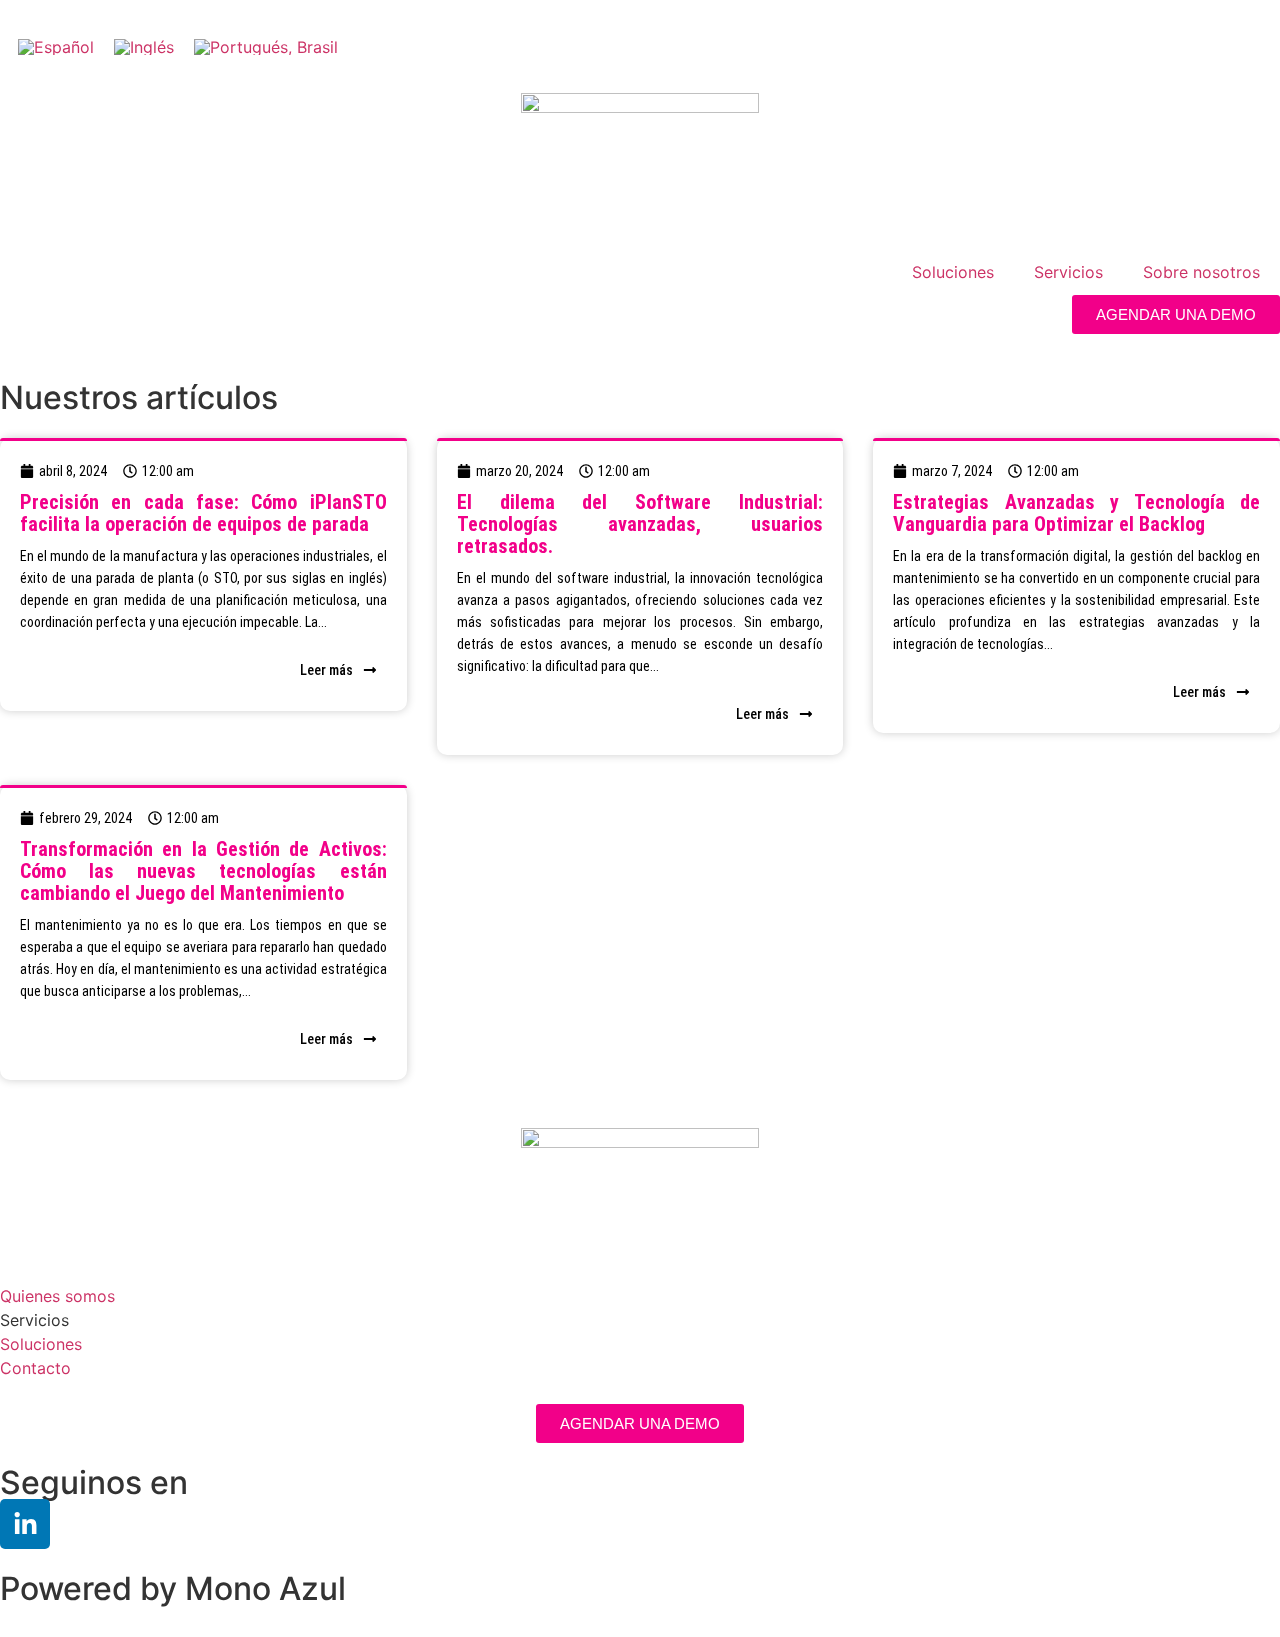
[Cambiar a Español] (56, 46)
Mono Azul (265, 1588)
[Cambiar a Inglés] (144, 46)
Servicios (1068, 272)
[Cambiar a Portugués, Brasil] (266, 46)
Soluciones (953, 272)
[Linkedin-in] (25, 1524)
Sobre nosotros (1201, 272)
